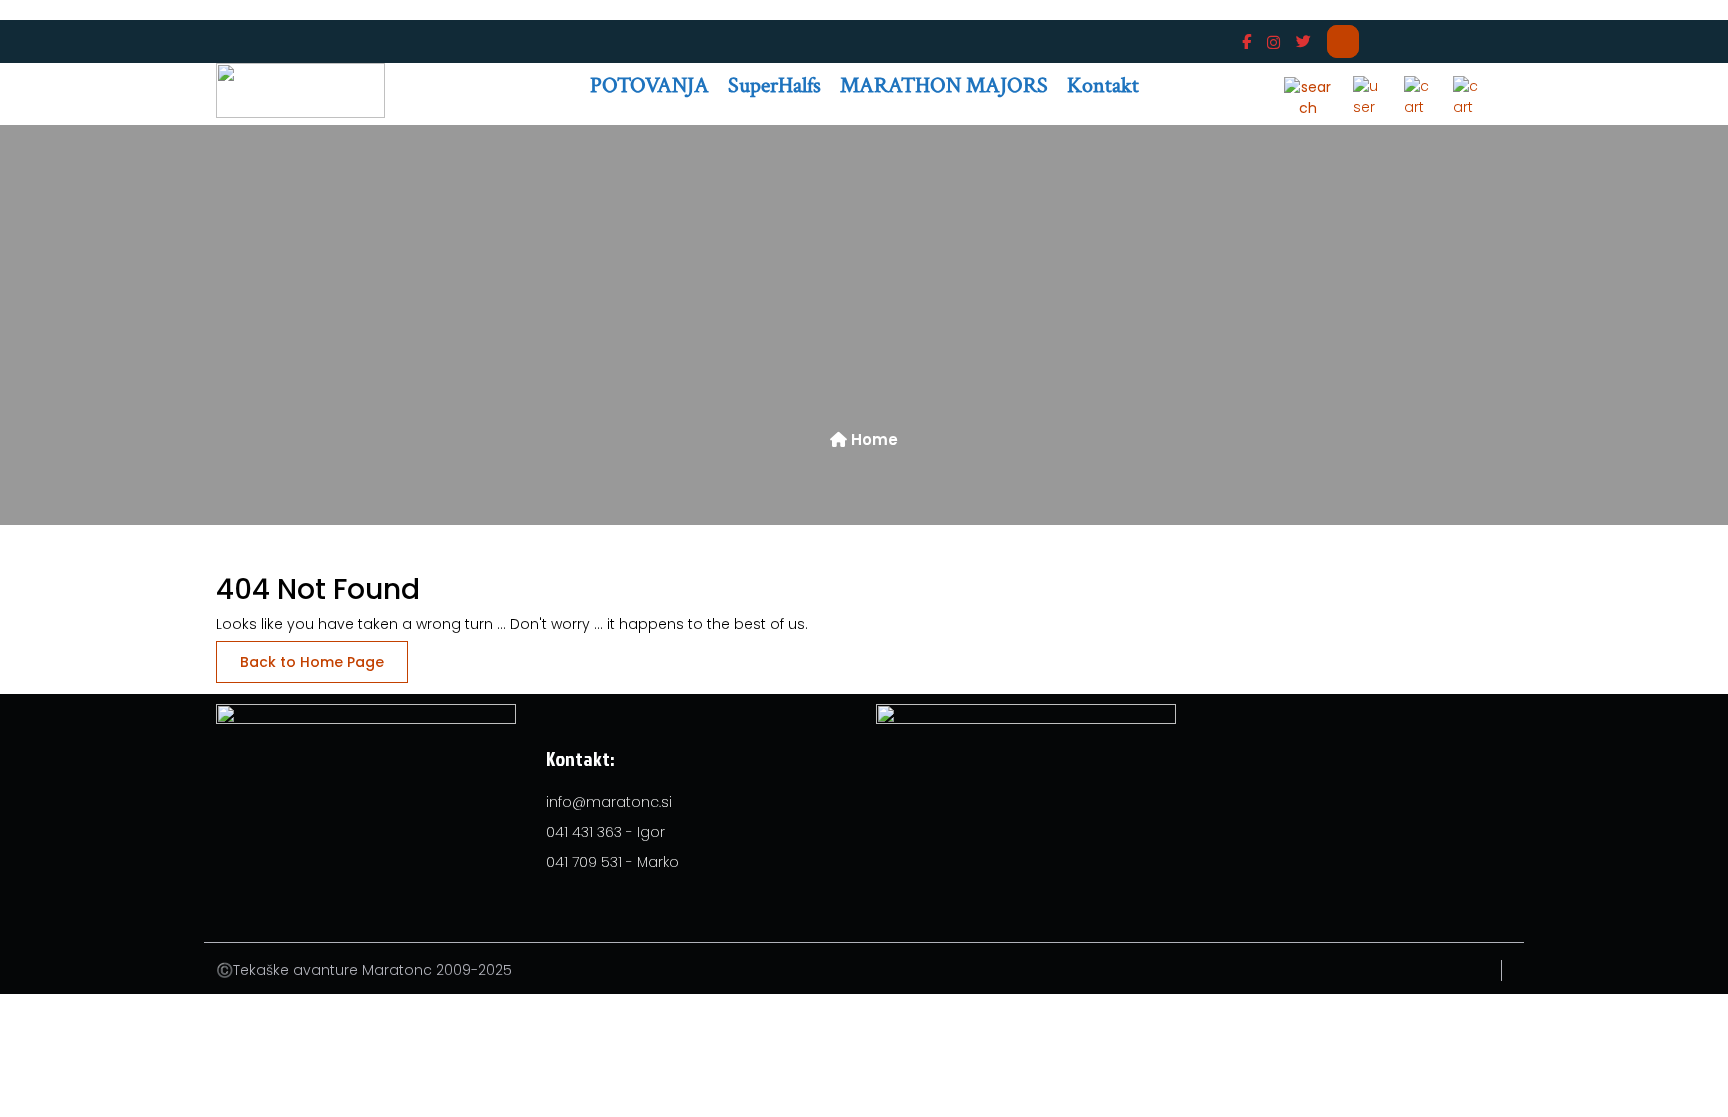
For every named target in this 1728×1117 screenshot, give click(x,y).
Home (872, 439)
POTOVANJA (649, 85)
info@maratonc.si (609, 802)
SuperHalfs (774, 85)
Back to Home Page (312, 662)
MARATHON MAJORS (944, 85)
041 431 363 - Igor (605, 832)
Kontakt (1103, 85)
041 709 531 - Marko (612, 862)
